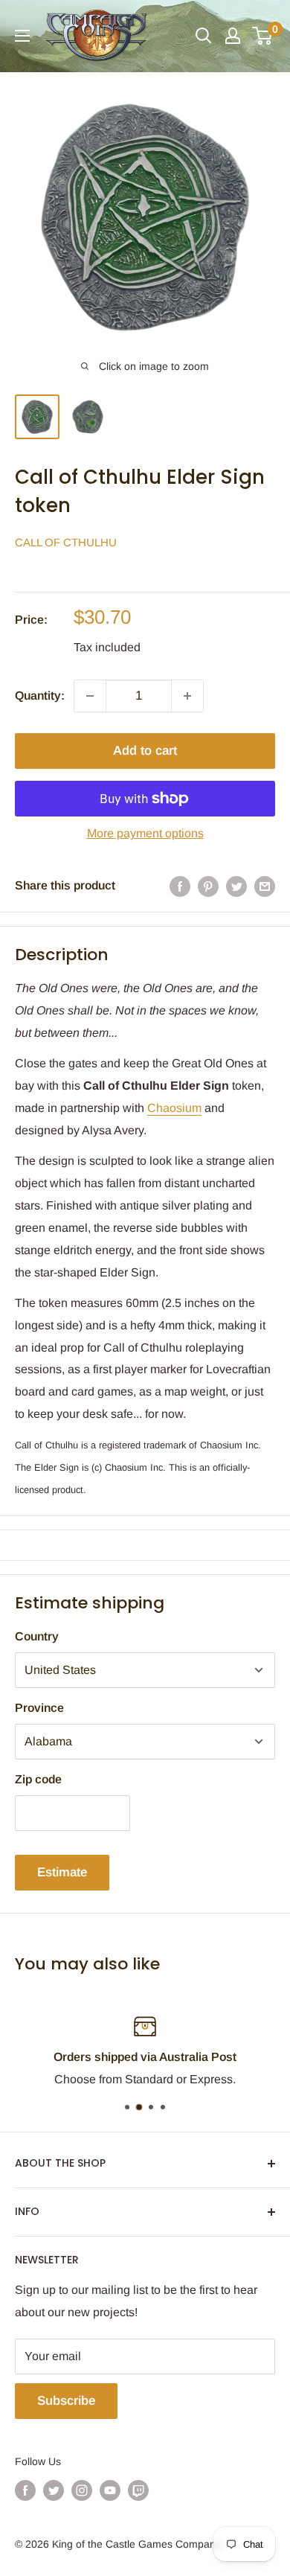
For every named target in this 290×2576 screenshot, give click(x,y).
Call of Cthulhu (66, 542)
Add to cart (145, 751)
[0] (263, 36)
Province (39, 1708)
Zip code (38, 1779)
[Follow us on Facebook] (25, 2490)
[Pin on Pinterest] (208, 886)
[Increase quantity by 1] (187, 696)
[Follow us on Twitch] (138, 2490)
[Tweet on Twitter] (236, 886)
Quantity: (40, 696)
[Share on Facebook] (180, 886)
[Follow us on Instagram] (82, 2490)
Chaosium (174, 1108)
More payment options (145, 833)
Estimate (62, 1872)
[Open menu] (22, 36)
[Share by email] (265, 886)
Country (37, 1636)
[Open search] (204, 36)
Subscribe (66, 2401)
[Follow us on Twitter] (54, 2490)
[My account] (233, 36)
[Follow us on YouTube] (110, 2490)
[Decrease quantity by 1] (90, 696)
